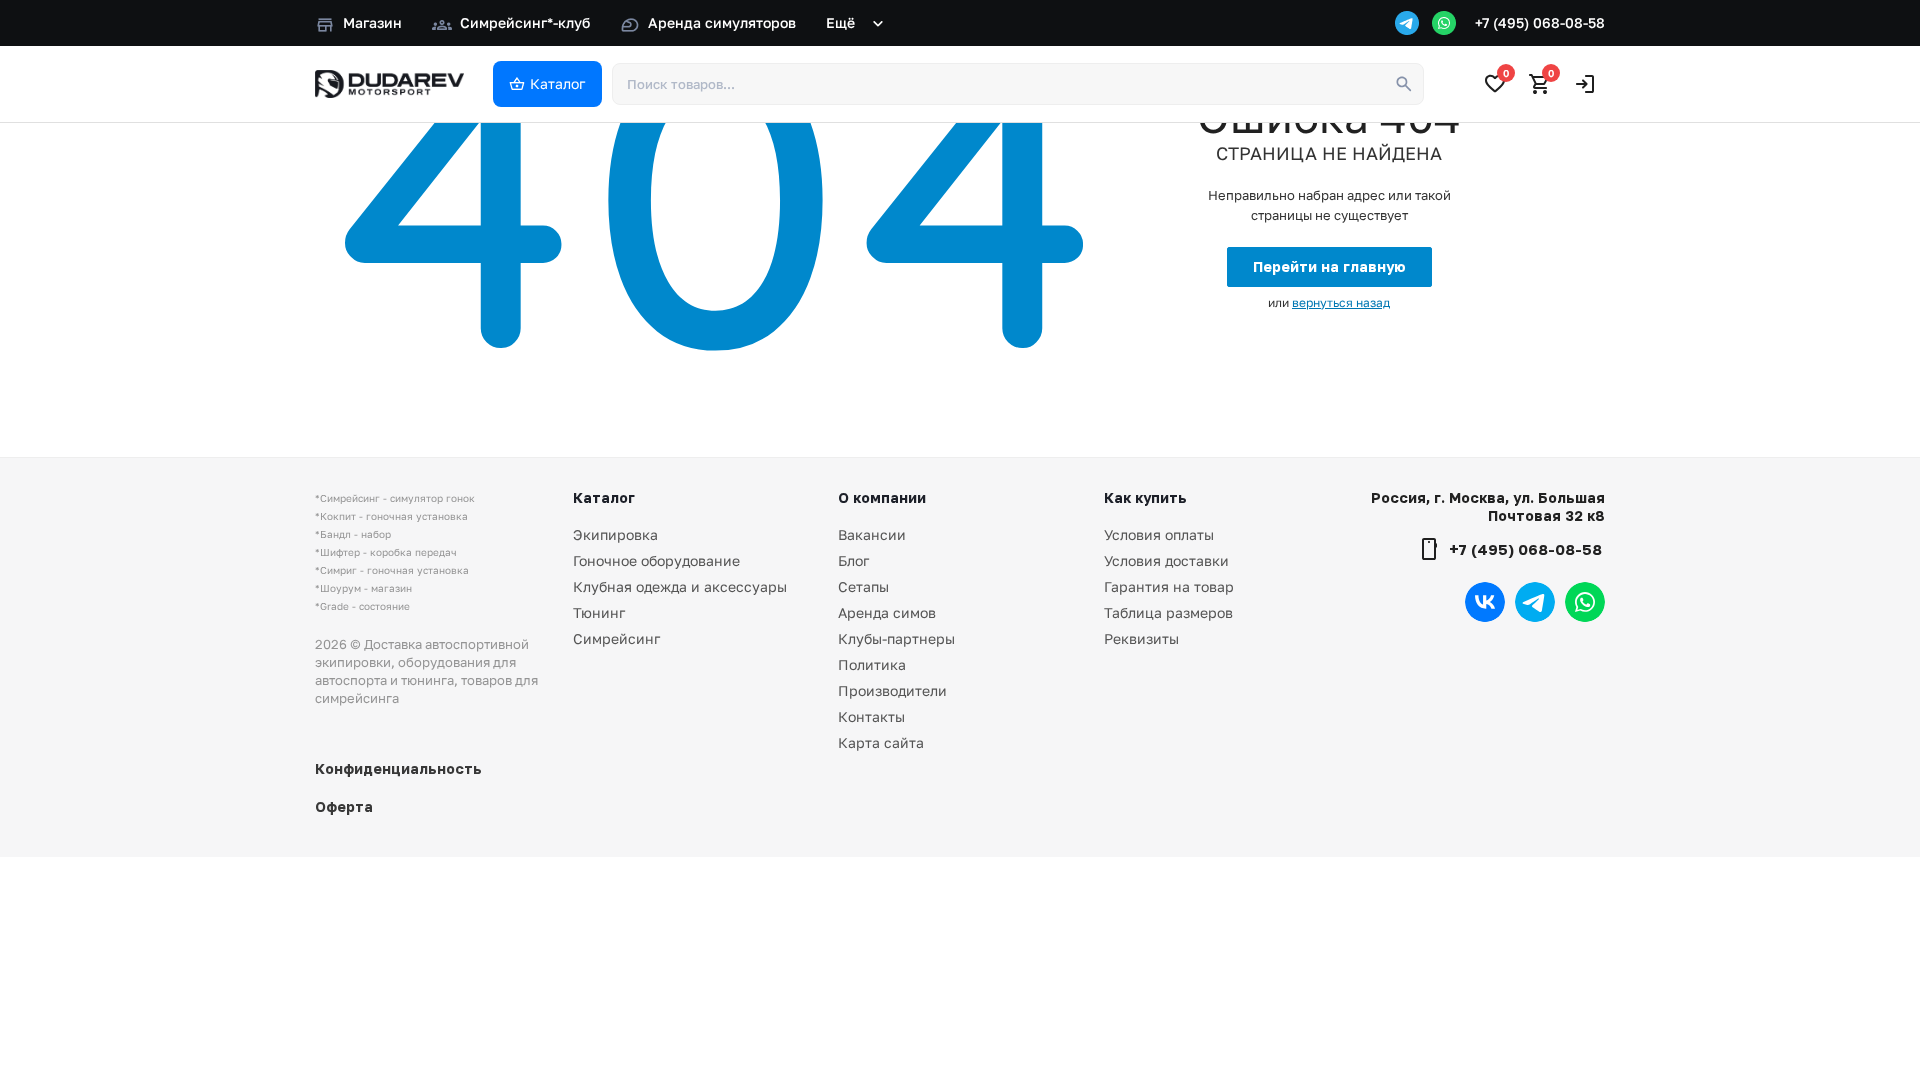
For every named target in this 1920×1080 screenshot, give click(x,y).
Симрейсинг (616, 638)
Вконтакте (1485, 602)
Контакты (871, 716)
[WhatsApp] (1444, 23)
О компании (882, 497)
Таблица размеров (1168, 612)
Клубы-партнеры (896, 638)
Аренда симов (887, 612)
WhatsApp (1585, 602)
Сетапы (863, 586)
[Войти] (1585, 84)
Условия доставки (1166, 560)
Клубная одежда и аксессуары (680, 586)
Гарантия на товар (1169, 586)
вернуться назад (1341, 302)
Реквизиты (1141, 638)
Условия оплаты (1159, 534)
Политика (872, 664)
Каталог (604, 497)
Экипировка (615, 534)
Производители (892, 690)
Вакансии (872, 534)
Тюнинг (599, 612)
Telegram (1535, 602)
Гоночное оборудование (656, 560)
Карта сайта (881, 742)
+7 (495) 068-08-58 (1540, 22)
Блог (853, 560)
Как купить (1145, 497)
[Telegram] (1407, 23)
